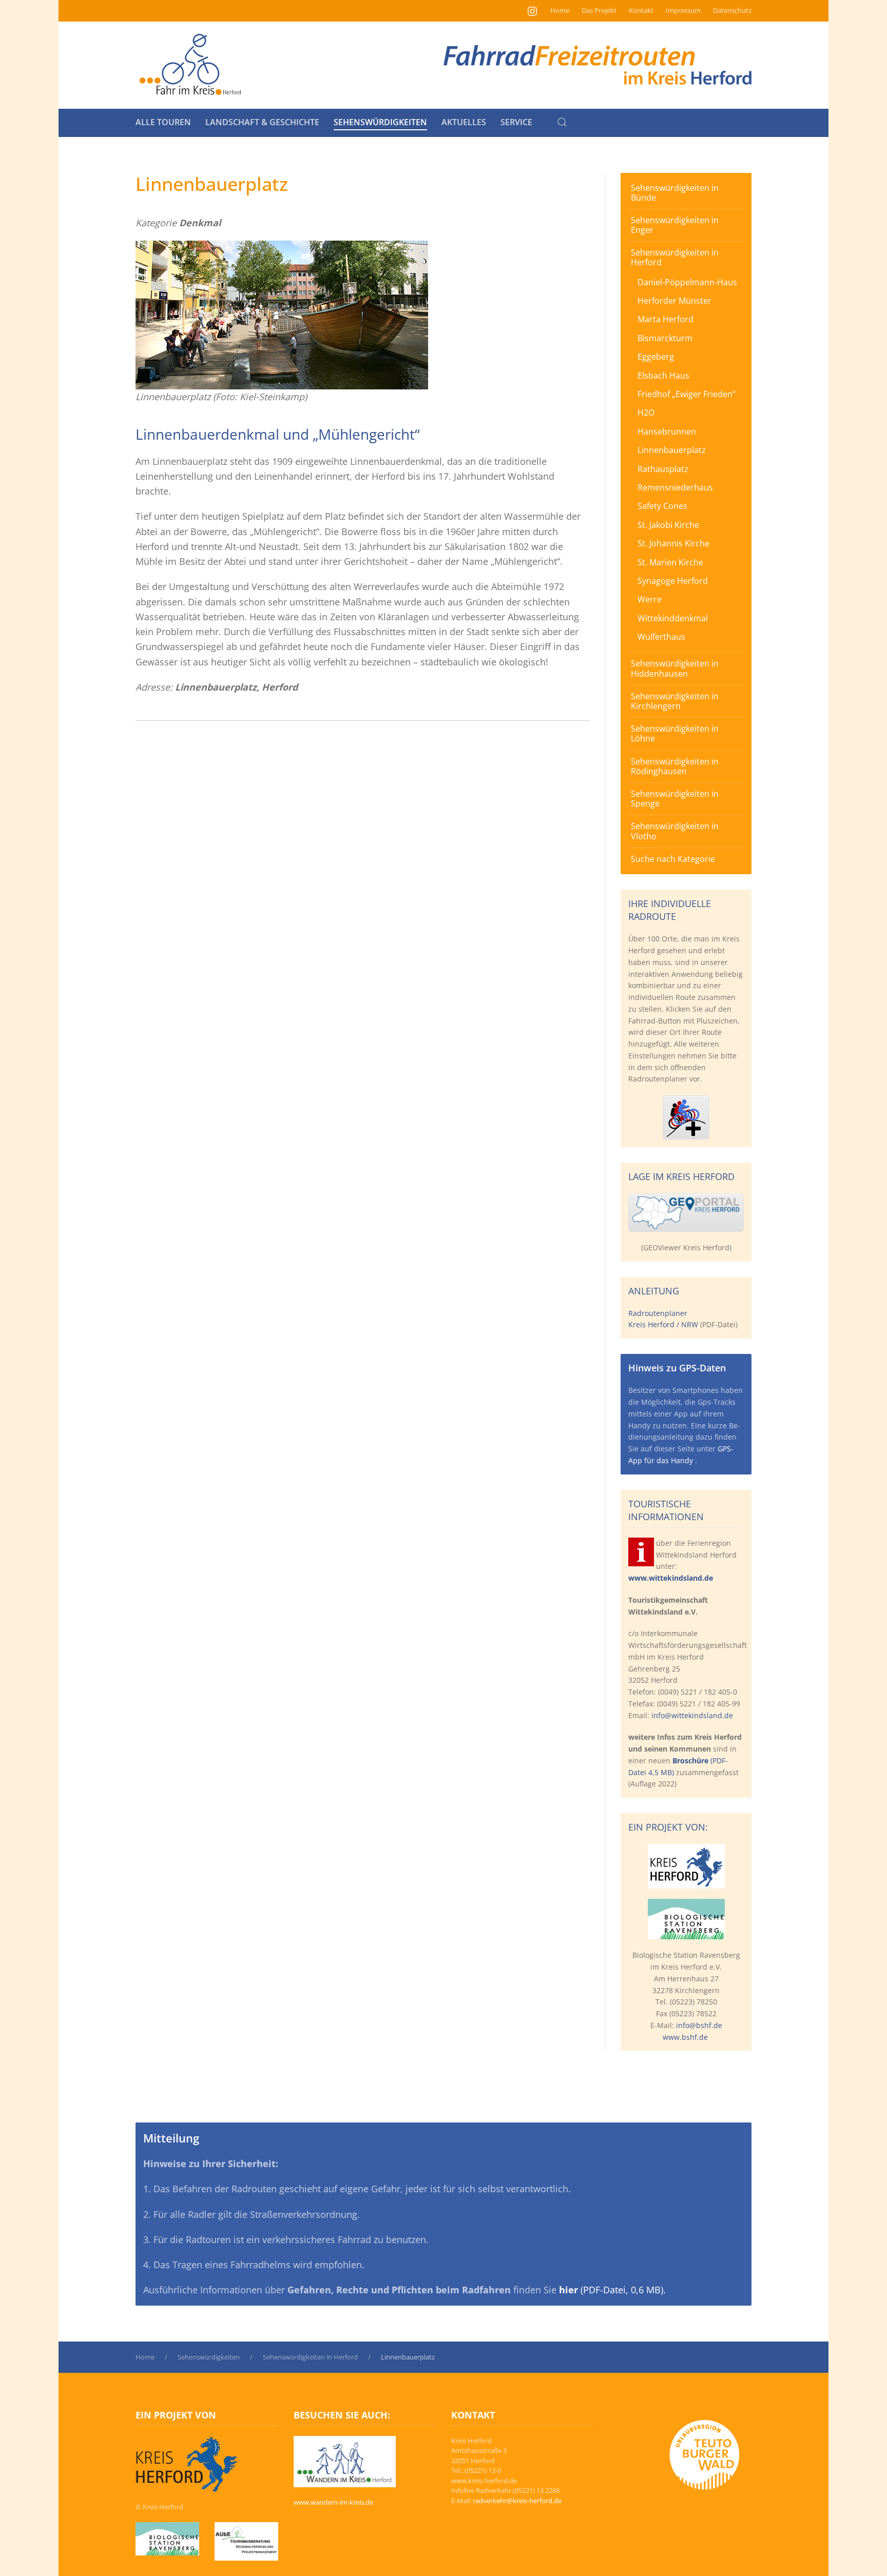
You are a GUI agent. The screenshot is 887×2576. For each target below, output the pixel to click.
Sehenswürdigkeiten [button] (380, 122)
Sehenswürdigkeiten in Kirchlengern (675, 701)
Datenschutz (732, 10)
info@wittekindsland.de (692, 1715)
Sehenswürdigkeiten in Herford (675, 257)
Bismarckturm (665, 338)
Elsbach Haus (663, 376)
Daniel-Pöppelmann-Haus (687, 282)
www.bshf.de (685, 2037)
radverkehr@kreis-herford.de (517, 2501)
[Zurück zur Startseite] (190, 65)
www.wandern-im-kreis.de (333, 2502)
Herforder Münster (674, 301)
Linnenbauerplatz (672, 450)
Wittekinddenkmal (673, 618)
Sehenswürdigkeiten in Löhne (675, 733)
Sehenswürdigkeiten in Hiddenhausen (675, 668)
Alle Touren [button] (163, 122)
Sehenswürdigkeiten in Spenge (675, 799)
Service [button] (516, 122)
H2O (646, 412)
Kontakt (641, 10)
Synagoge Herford (673, 581)
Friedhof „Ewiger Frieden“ (687, 394)
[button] (562, 122)
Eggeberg (656, 357)
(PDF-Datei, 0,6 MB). (612, 2290)
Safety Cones (662, 506)
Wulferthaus (661, 637)
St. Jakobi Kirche (668, 525)
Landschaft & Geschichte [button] (262, 122)
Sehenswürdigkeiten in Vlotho (675, 831)
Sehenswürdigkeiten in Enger (675, 225)
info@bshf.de (699, 2025)
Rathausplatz (663, 469)
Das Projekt (599, 10)
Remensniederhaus (675, 487)
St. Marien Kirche (670, 562)
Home (560, 10)
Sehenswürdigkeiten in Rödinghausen (675, 766)
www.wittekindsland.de (671, 1578)
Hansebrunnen (667, 431)
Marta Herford (666, 319)
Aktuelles (464, 122)
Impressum (683, 10)
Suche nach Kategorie (673, 859)
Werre (650, 599)
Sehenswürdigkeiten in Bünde (675, 193)
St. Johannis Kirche (673, 543)
